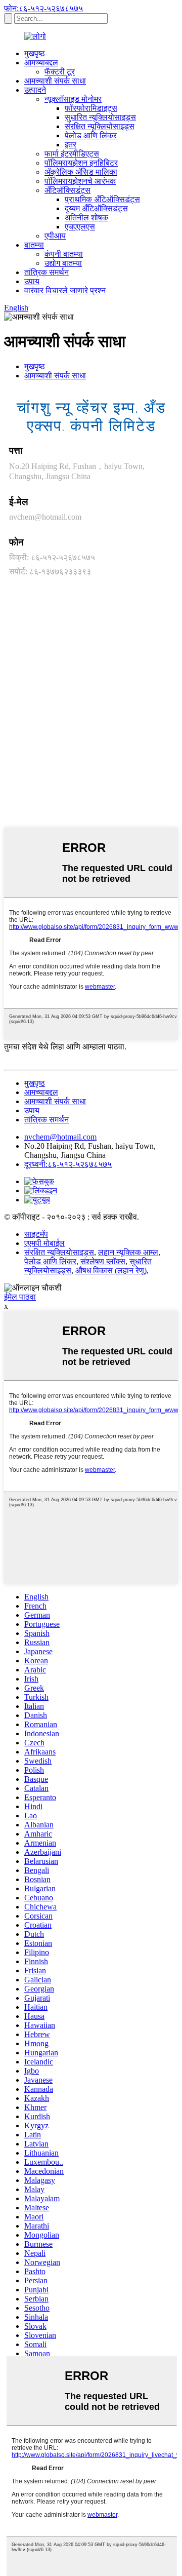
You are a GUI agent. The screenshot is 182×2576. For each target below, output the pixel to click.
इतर (71, 145)
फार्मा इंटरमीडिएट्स (72, 154)
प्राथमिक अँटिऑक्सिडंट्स (102, 199)
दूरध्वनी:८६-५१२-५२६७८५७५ (68, 1164)
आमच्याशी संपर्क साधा (55, 81)
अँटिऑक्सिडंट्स (67, 190)
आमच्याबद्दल (41, 63)
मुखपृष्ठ (35, 53)
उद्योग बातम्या (63, 263)
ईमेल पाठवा (20, 1297)
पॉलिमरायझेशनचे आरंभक (80, 181)
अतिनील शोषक (86, 218)
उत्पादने (35, 90)
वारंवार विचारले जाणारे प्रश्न (65, 290)
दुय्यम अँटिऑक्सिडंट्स (96, 208)
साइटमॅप (36, 1234)
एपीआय (55, 236)
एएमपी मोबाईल (44, 1243)
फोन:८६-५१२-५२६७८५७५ (43, 8)
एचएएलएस (80, 227)
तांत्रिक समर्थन (47, 272)
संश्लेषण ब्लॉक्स (103, 1261)
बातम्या (34, 245)
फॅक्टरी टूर (60, 72)
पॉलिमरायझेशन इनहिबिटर (81, 163)
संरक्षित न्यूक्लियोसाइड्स (100, 126)
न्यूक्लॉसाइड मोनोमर (73, 99)
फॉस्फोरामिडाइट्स (91, 108)
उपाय (32, 281)
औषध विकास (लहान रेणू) (111, 1271)
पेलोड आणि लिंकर (91, 135)
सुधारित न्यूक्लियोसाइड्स (100, 117)
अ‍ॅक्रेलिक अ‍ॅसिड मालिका (81, 172)
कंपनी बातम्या (64, 254)
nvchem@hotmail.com (45, 517)
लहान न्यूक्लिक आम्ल (128, 1252)
